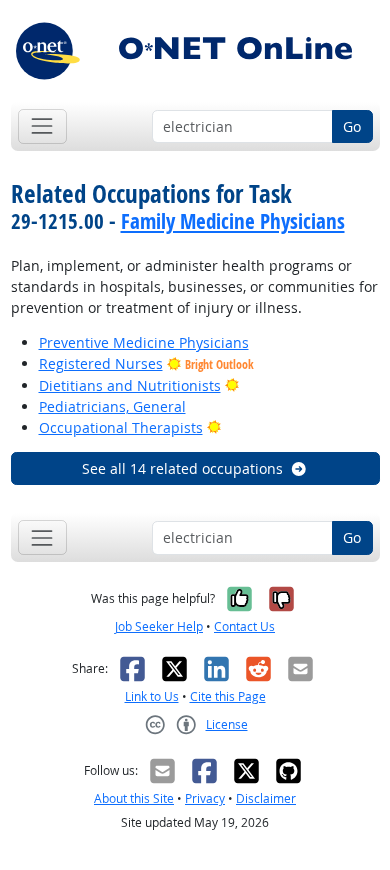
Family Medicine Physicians (233, 221)
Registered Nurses (101, 363)
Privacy (205, 798)
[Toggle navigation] (42, 126)
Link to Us (152, 696)
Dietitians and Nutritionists (130, 385)
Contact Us (244, 626)
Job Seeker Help (159, 626)
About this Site (134, 798)
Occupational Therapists (121, 427)
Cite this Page (228, 696)
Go (352, 126)
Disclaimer (266, 798)
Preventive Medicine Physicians (144, 342)
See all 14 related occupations (182, 468)
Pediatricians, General (112, 406)
